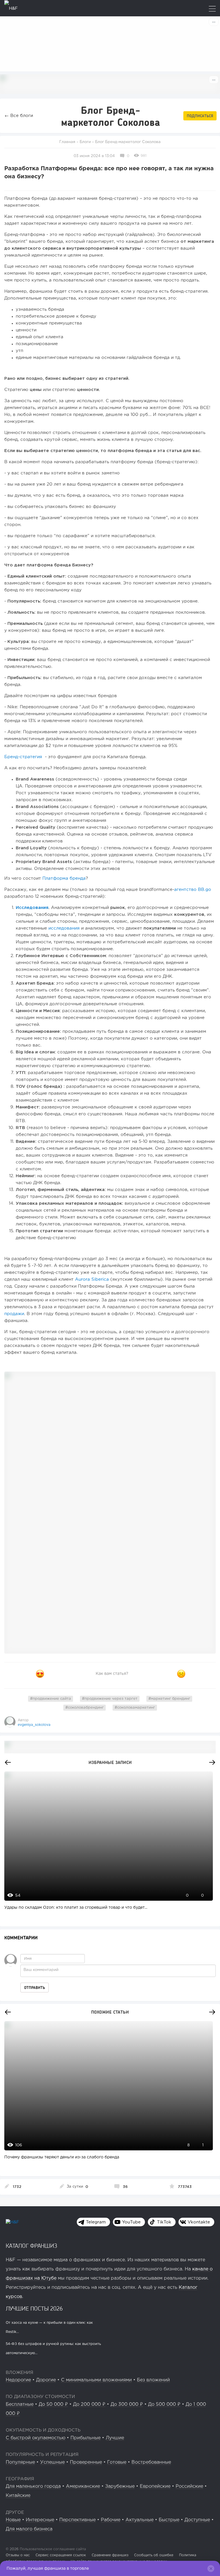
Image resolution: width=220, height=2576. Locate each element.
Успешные (52, 2462)
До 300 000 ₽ (127, 2404)
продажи (14, 1314)
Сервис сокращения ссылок (61, 2555)
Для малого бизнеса (29, 2529)
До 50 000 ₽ (53, 2404)
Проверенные (86, 2462)
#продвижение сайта (51, 1699)
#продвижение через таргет (110, 1699)
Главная (67, 142)
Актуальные (140, 2520)
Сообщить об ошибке (154, 2555)
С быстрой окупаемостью (36, 2438)
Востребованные (151, 2462)
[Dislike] (181, 1674)
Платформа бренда (64, 878)
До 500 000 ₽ (164, 2404)
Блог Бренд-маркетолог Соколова (128, 142)
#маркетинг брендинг (169, 1699)
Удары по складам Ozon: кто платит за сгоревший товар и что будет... (76, 1908)
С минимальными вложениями (96, 2380)
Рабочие (111, 2520)
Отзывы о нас (18, 2555)
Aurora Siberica (92, 1279)
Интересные (40, 2520)
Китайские (18, 2496)
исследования (64, 928)
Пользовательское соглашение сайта (52, 2549)
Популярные (20, 2462)
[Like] (40, 1674)
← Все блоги (19, 116)
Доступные (197, 2520)
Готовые (117, 2462)
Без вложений (153, 2380)
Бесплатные (20, 2404)
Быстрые (169, 2520)
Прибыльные (86, 2438)
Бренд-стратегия (24, 757)
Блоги (85, 142)
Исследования (32, 908)
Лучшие (115, 2438)
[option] (107, 1846)
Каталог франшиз (32, 2246)
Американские (83, 2486)
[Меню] (212, 9)
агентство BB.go (193, 890)
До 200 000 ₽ (89, 2404)
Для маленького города (33, 2486)
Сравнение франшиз (110, 2555)
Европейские (155, 2486)
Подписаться (200, 116)
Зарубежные (120, 2486)
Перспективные (77, 2520)
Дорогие (46, 2380)
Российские (189, 2486)
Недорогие (18, 2380)
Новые (13, 2520)
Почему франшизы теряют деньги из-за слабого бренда (62, 2157)
